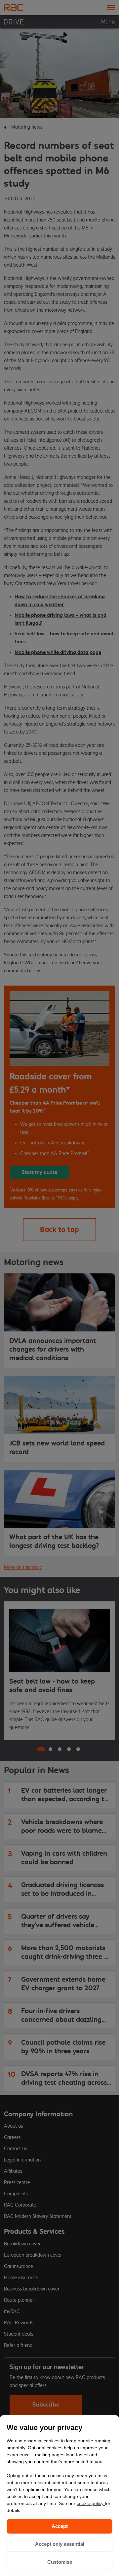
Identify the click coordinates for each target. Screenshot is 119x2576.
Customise (60, 2562)
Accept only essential (60, 2544)
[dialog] (59, 2496)
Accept (60, 2526)
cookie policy (91, 2503)
